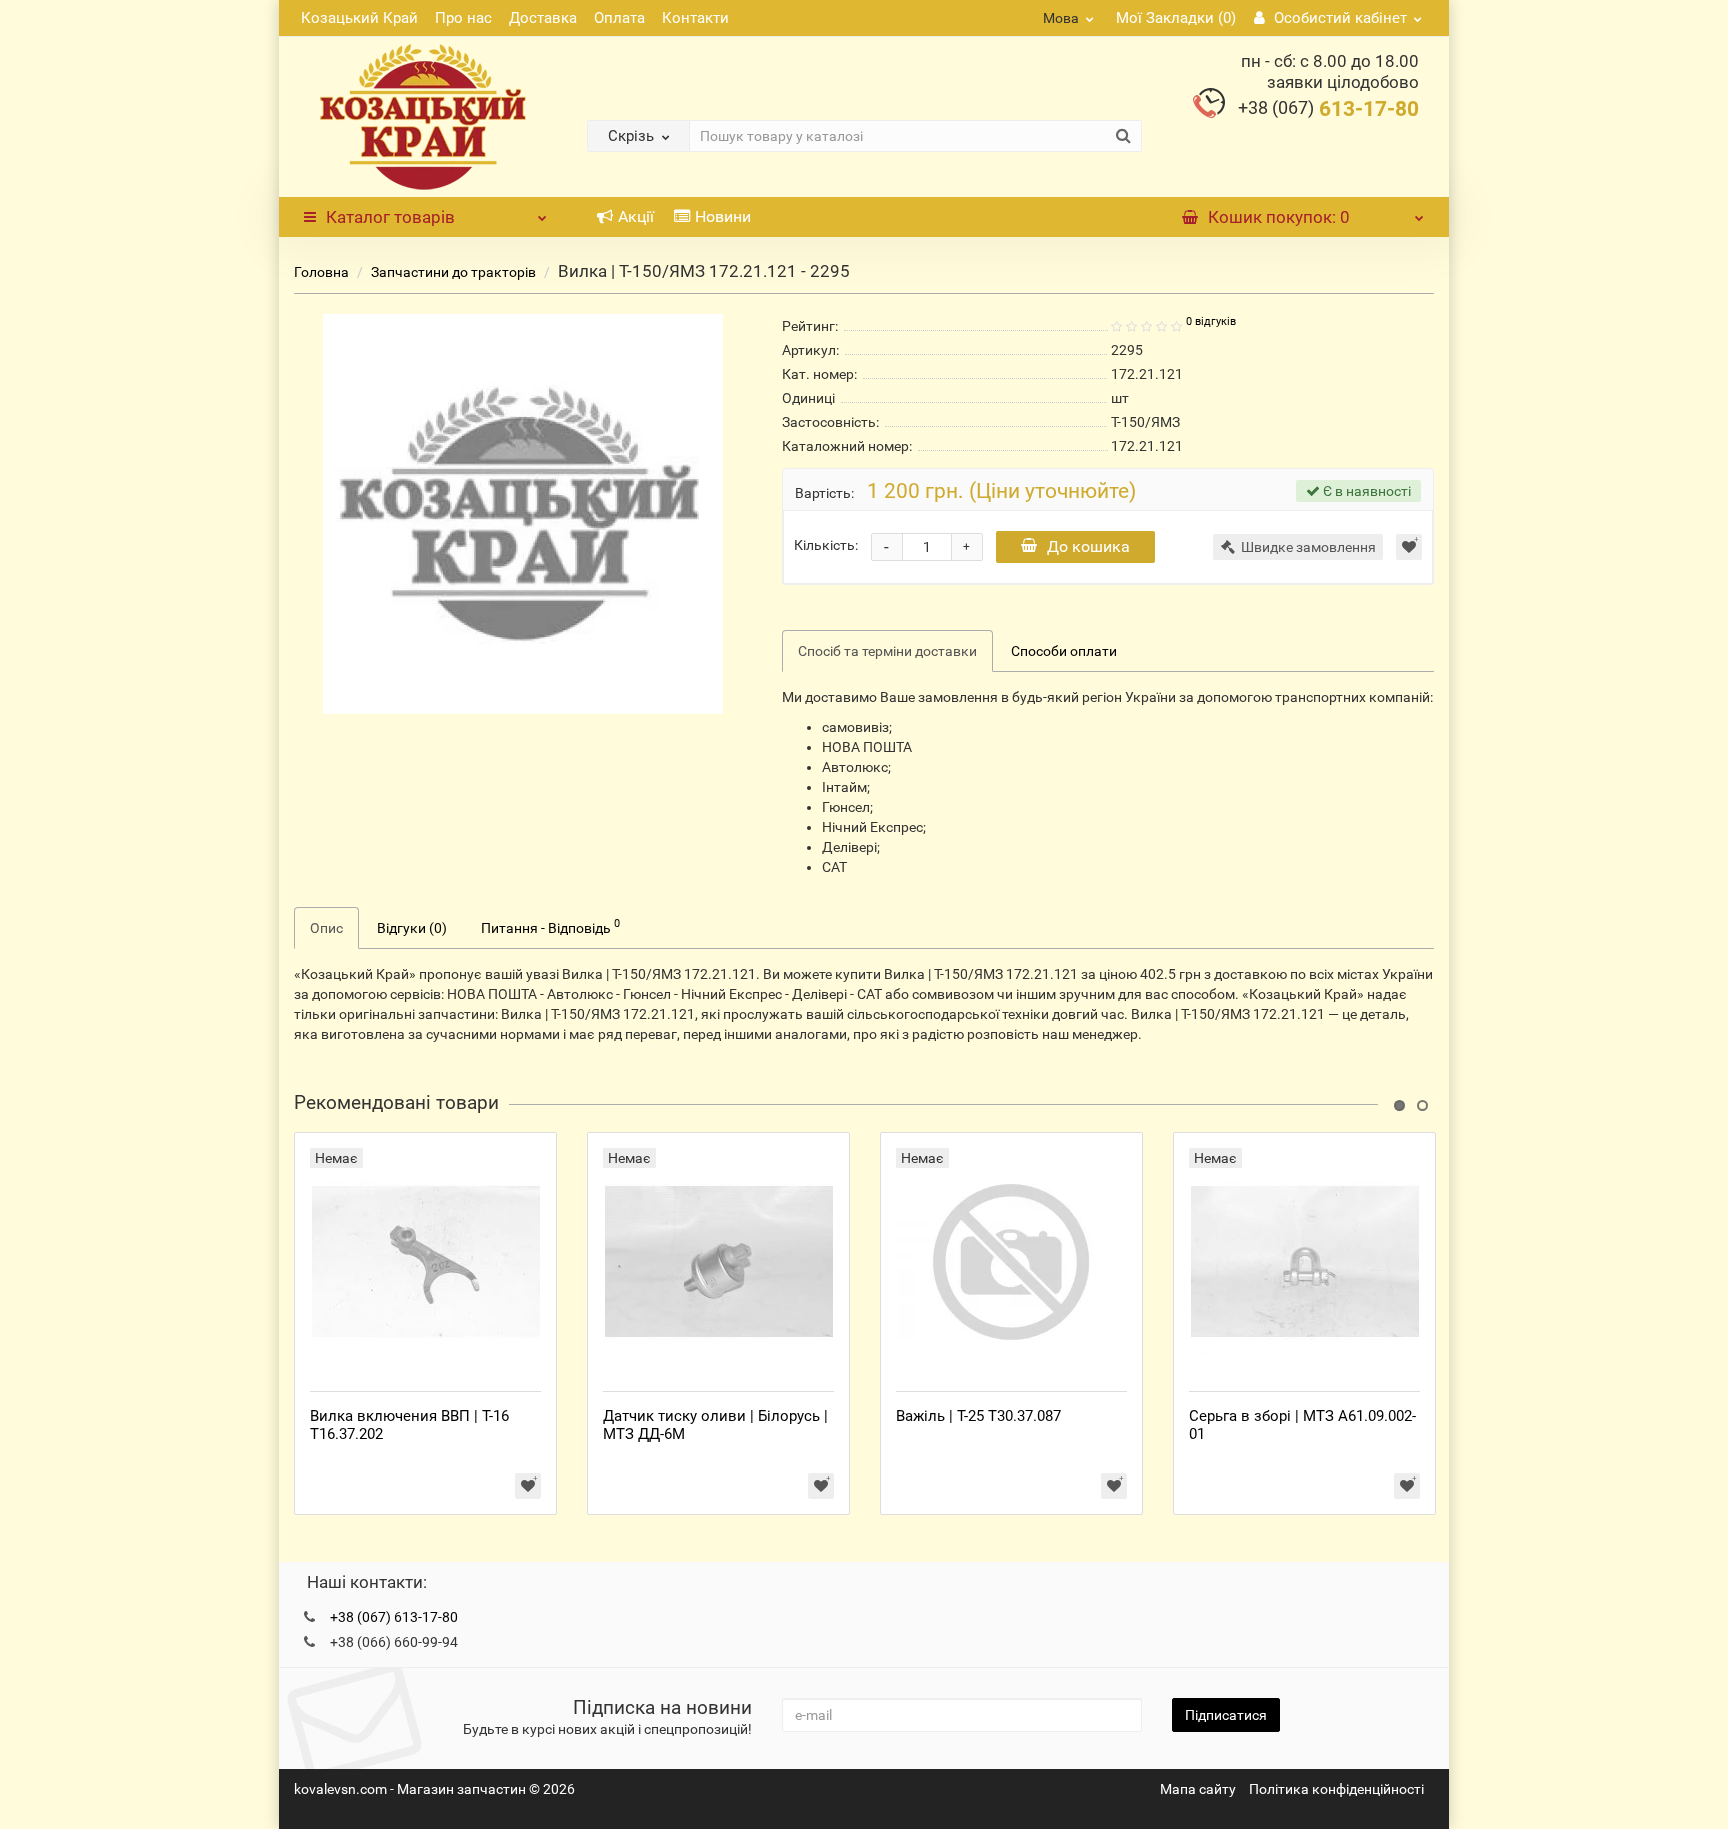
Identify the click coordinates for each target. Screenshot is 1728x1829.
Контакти (695, 18)
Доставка (543, 18)
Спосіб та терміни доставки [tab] (887, 651)
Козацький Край (359, 18)
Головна (321, 272)
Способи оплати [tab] (1064, 651)
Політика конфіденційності (1336, 1789)
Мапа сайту (1198, 1789)
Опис (326, 928)
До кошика (1088, 546)
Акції (636, 216)
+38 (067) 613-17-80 (394, 1617)
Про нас (463, 18)
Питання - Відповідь (550, 926)
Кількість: (826, 545)
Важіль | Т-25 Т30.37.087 (978, 1416)
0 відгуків (1211, 321)
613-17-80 (1328, 109)
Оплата (619, 18)
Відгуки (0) (412, 928)
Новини (723, 216)
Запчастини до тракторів (455, 272)
